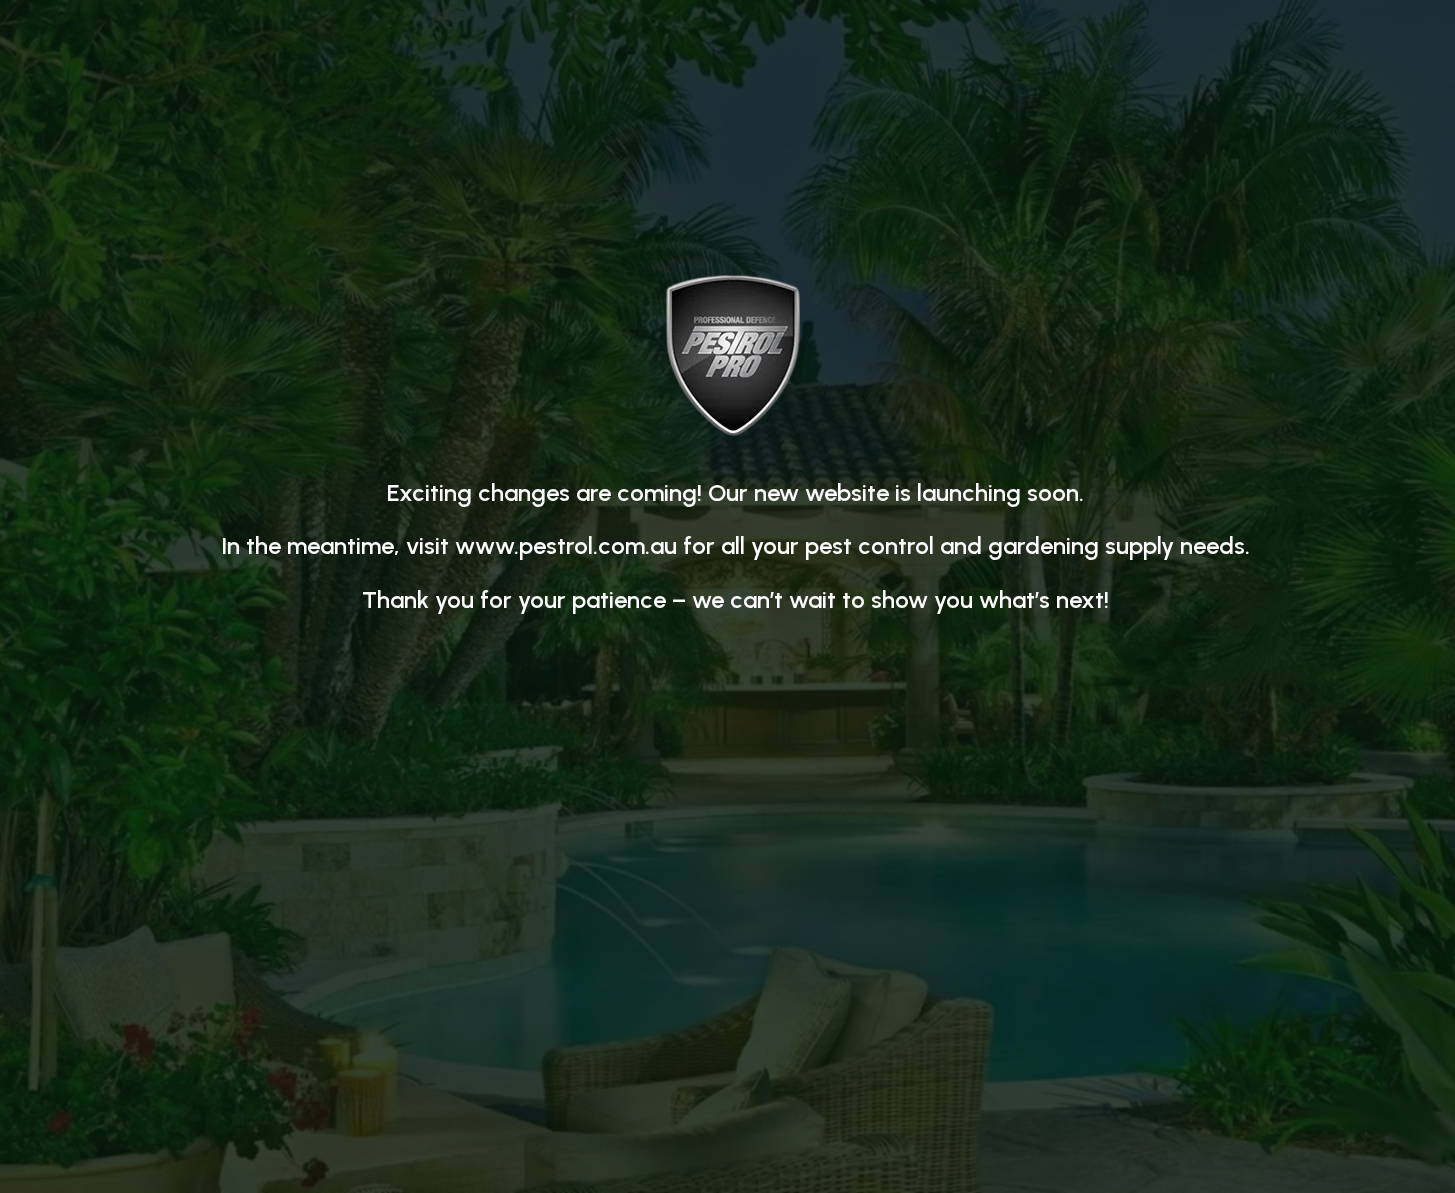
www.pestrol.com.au (566, 545)
